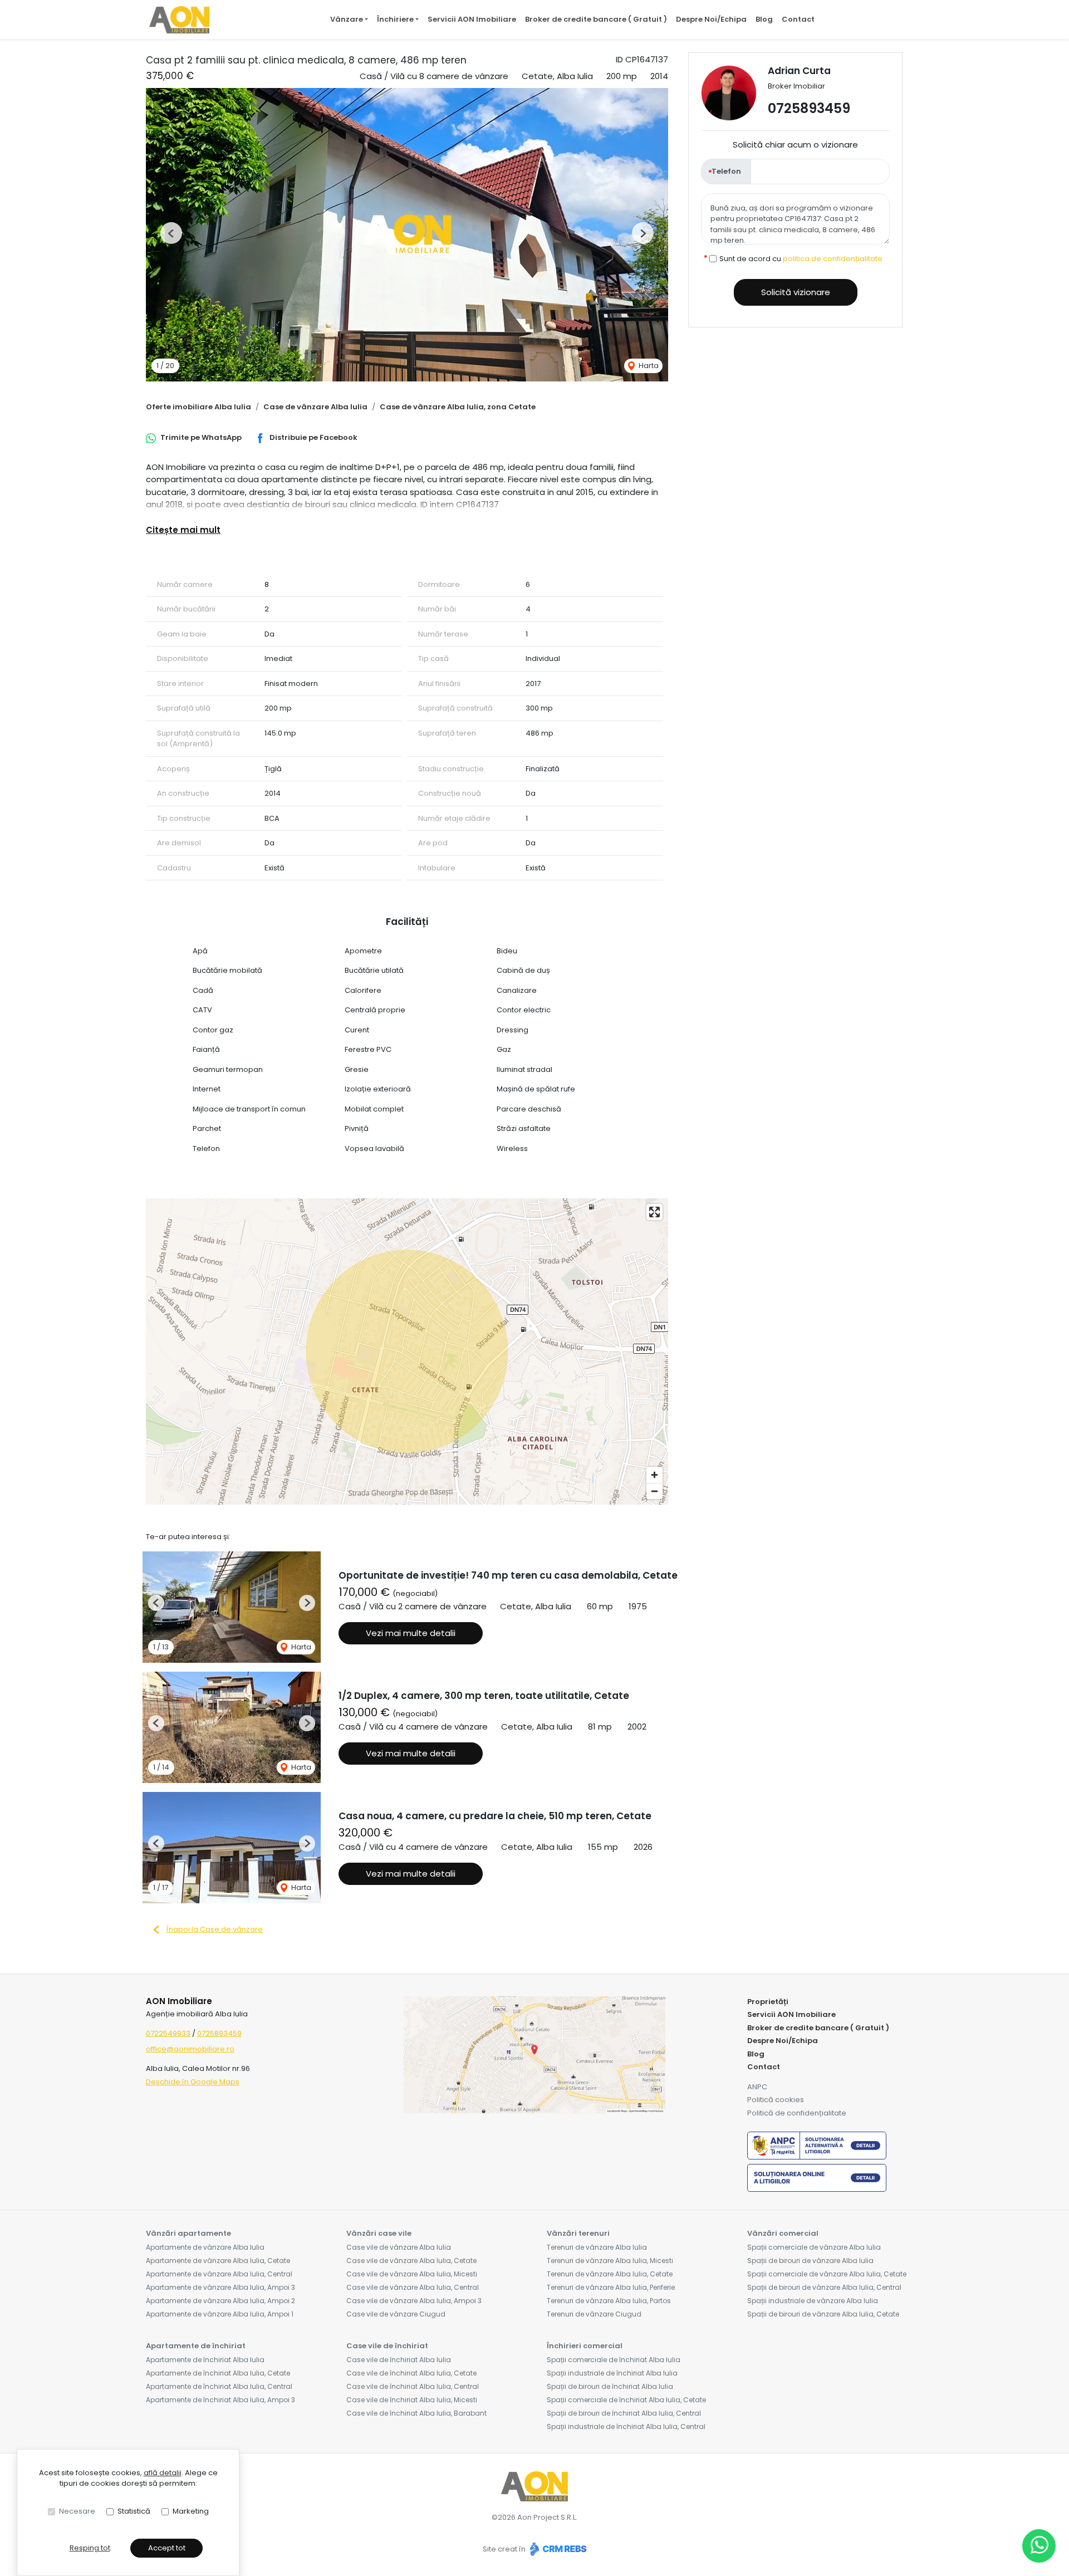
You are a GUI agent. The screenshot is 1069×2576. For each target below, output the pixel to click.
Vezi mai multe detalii (411, 1633)
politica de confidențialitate (833, 259)
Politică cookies (776, 2100)
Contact (798, 19)
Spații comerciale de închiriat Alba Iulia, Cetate (626, 2400)
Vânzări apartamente (188, 2233)
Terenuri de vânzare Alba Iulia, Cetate (610, 2274)
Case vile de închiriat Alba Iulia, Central (413, 2386)
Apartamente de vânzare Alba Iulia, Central (219, 2274)
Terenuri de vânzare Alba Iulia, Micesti (610, 2261)
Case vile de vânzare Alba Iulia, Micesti (412, 2274)
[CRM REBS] (557, 2549)
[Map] (407, 1351)
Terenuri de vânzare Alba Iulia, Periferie (611, 2287)
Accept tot (167, 2548)
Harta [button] (648, 366)
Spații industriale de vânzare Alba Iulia (813, 2301)
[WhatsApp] (1039, 2546)
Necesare (77, 2511)
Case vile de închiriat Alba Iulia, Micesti (412, 2400)
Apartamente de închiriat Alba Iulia (205, 2360)
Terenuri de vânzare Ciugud (594, 2314)
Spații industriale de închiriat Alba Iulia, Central (626, 2426)
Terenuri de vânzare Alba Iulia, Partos (609, 2301)
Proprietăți (768, 2002)
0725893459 (809, 108)
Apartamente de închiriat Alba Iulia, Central (219, 2386)
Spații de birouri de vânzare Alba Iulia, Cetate (823, 2314)
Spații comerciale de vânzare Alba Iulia (814, 2247)
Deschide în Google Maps (193, 2082)
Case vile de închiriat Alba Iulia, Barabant (416, 2413)
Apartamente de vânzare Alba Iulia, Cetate (218, 2261)
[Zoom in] (654, 1475)
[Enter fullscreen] (654, 1212)
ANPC (757, 2087)
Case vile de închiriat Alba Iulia (399, 2360)
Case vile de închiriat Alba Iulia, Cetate (411, 2373)
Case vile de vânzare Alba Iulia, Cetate (411, 2261)
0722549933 (168, 2033)
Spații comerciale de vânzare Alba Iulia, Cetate (827, 2274)
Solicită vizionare (796, 292)
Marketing (191, 2511)
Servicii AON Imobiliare (472, 19)
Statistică (134, 2511)
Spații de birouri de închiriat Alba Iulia (610, 2386)
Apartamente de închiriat (196, 2346)
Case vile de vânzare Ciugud (396, 2314)
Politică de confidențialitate (797, 2113)
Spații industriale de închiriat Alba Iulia (612, 2373)
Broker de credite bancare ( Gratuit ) (596, 19)
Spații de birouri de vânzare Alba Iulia (810, 2261)
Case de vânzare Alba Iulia (315, 407)
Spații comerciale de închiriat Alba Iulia (614, 2360)
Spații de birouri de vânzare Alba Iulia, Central (824, 2287)
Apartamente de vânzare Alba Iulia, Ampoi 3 (220, 2287)
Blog (764, 19)
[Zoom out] (654, 1491)
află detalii (163, 2473)
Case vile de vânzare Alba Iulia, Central (413, 2287)
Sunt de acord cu (801, 259)
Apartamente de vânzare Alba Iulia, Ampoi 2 (220, 2301)
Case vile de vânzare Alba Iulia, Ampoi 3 (414, 2301)
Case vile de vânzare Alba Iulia (399, 2247)
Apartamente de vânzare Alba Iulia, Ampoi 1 (220, 2314)
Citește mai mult (183, 530)
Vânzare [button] (347, 19)
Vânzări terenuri (578, 2233)
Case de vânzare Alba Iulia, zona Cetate (458, 407)
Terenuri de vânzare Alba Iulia (597, 2247)
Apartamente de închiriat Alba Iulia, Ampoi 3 (220, 2400)
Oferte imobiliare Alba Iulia (198, 407)
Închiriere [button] (395, 19)
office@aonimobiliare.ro (190, 2049)
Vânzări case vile (379, 2233)
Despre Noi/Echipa (711, 19)
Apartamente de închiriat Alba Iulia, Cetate (218, 2373)
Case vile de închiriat (387, 2346)
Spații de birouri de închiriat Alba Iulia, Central (624, 2413)
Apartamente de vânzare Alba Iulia (205, 2247)
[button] (171, 233)
